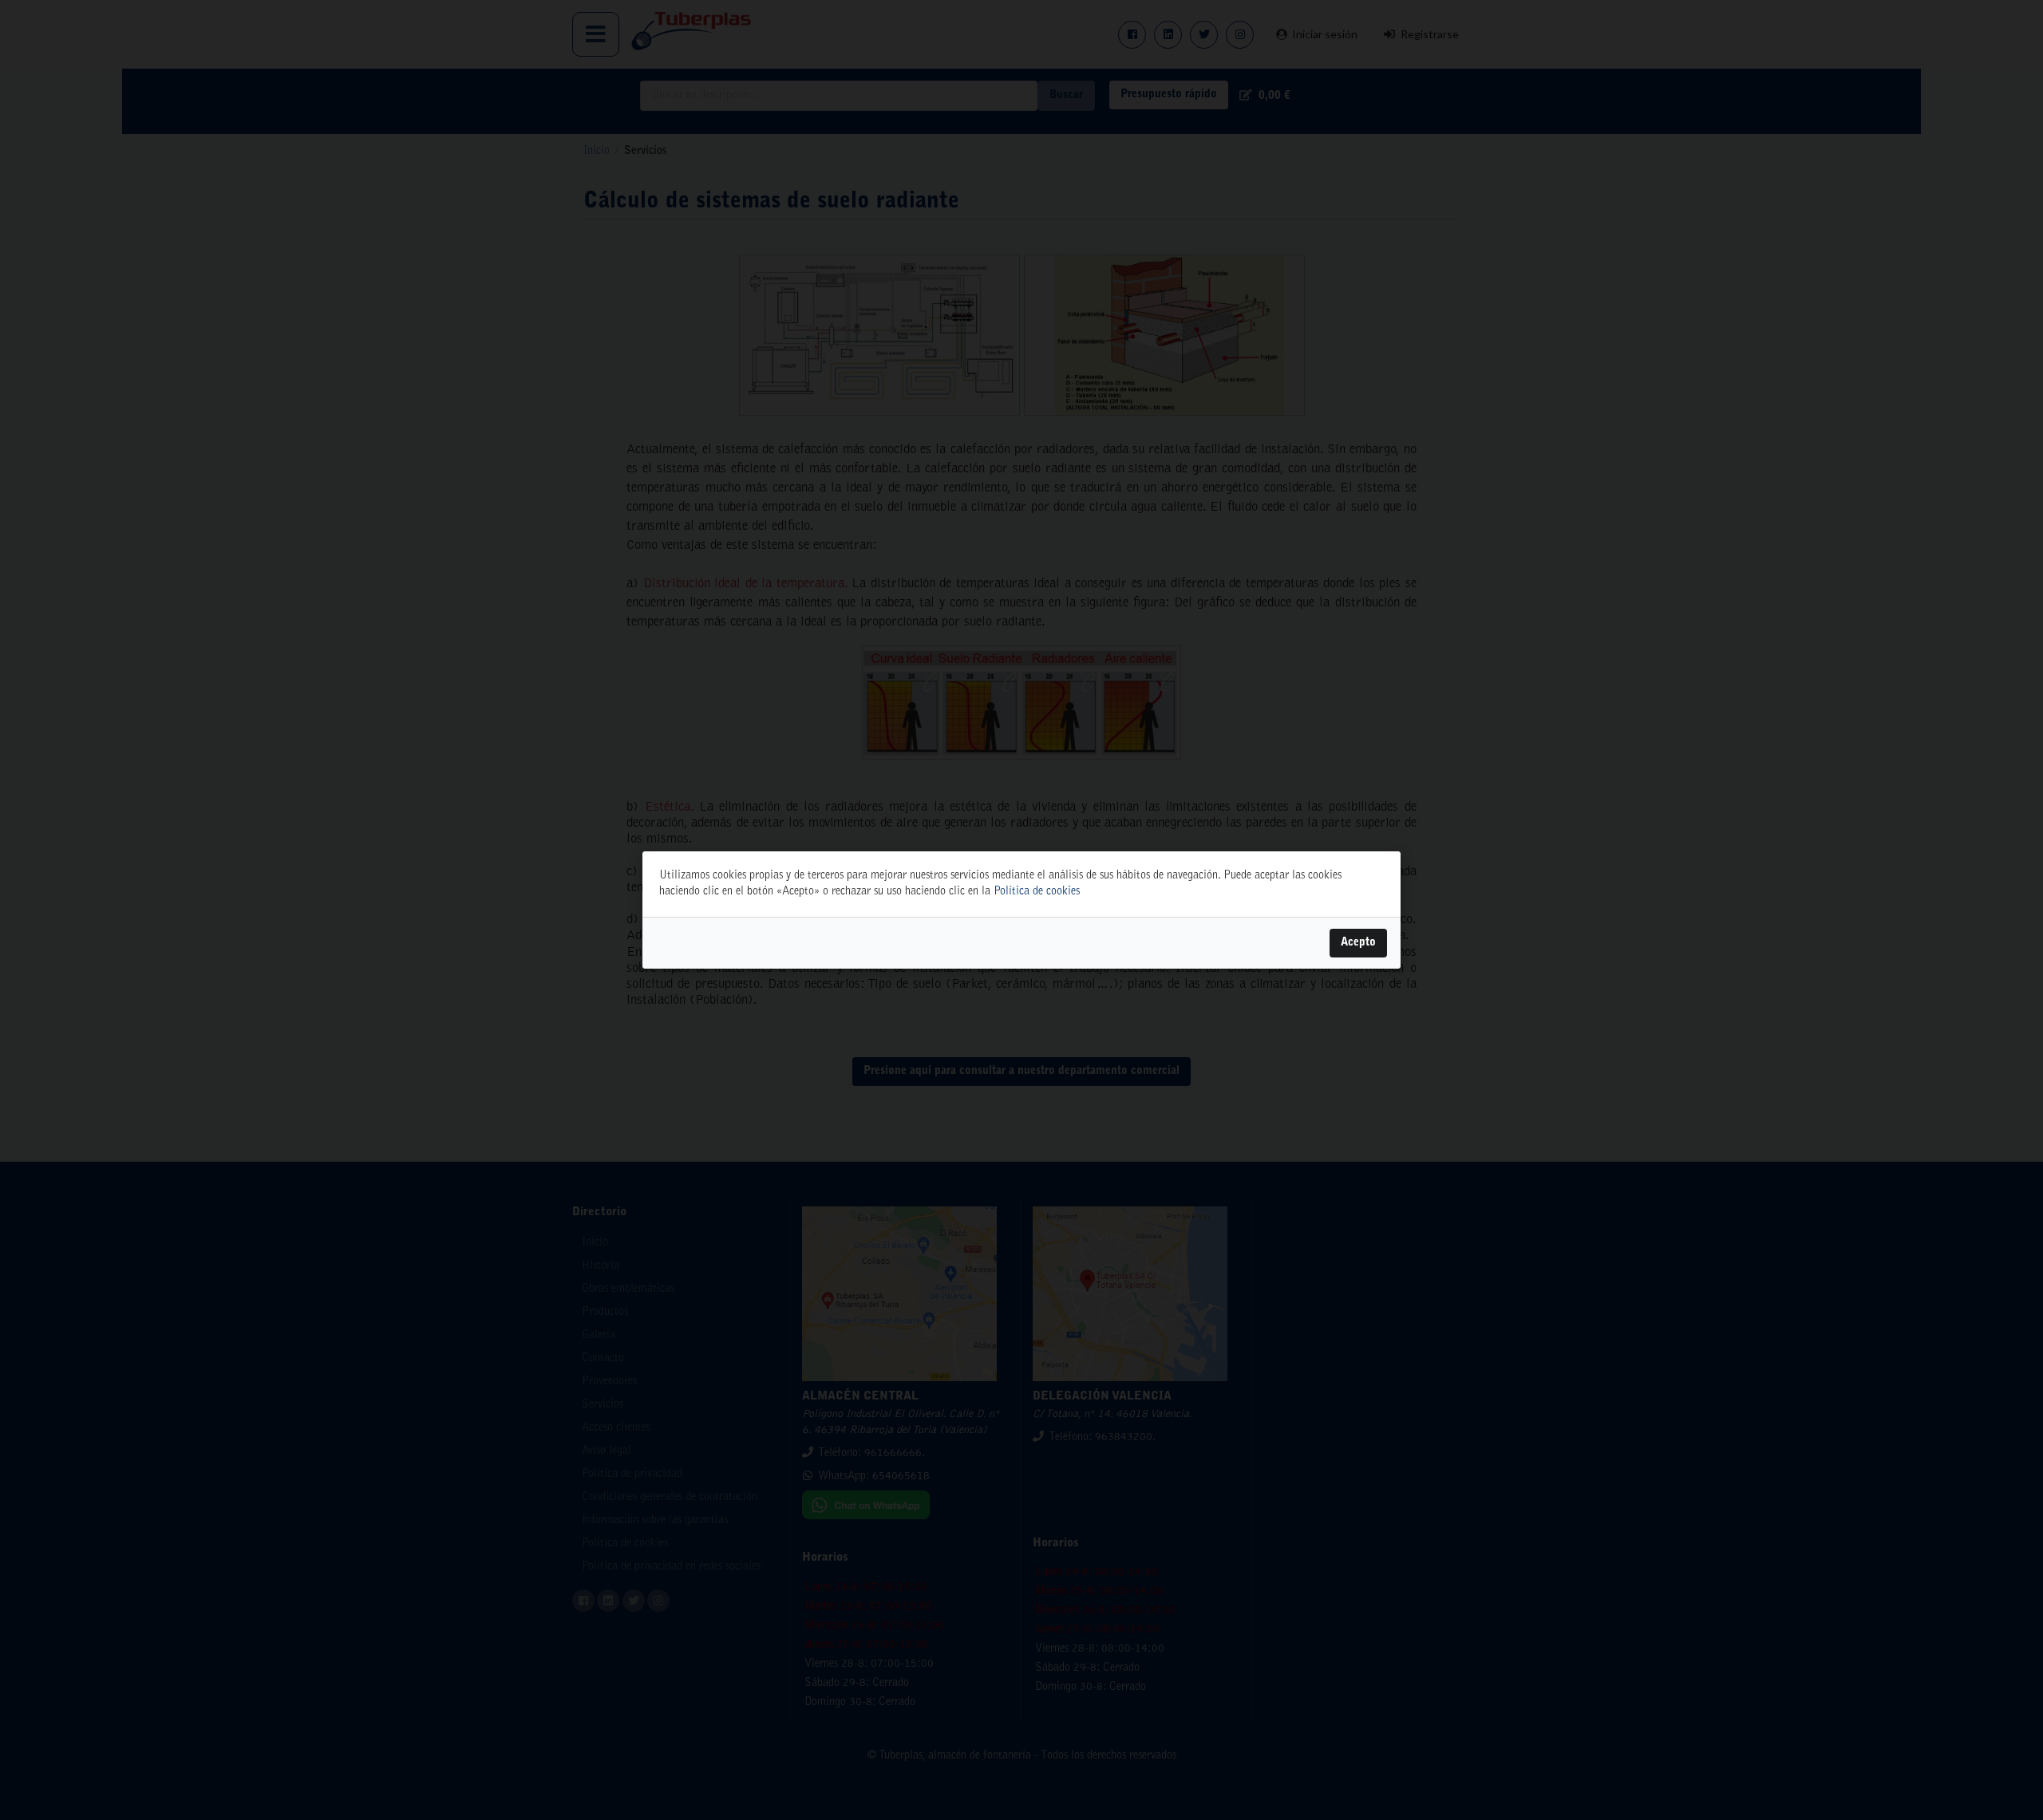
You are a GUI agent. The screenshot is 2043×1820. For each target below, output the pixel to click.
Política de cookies (1037, 892)
